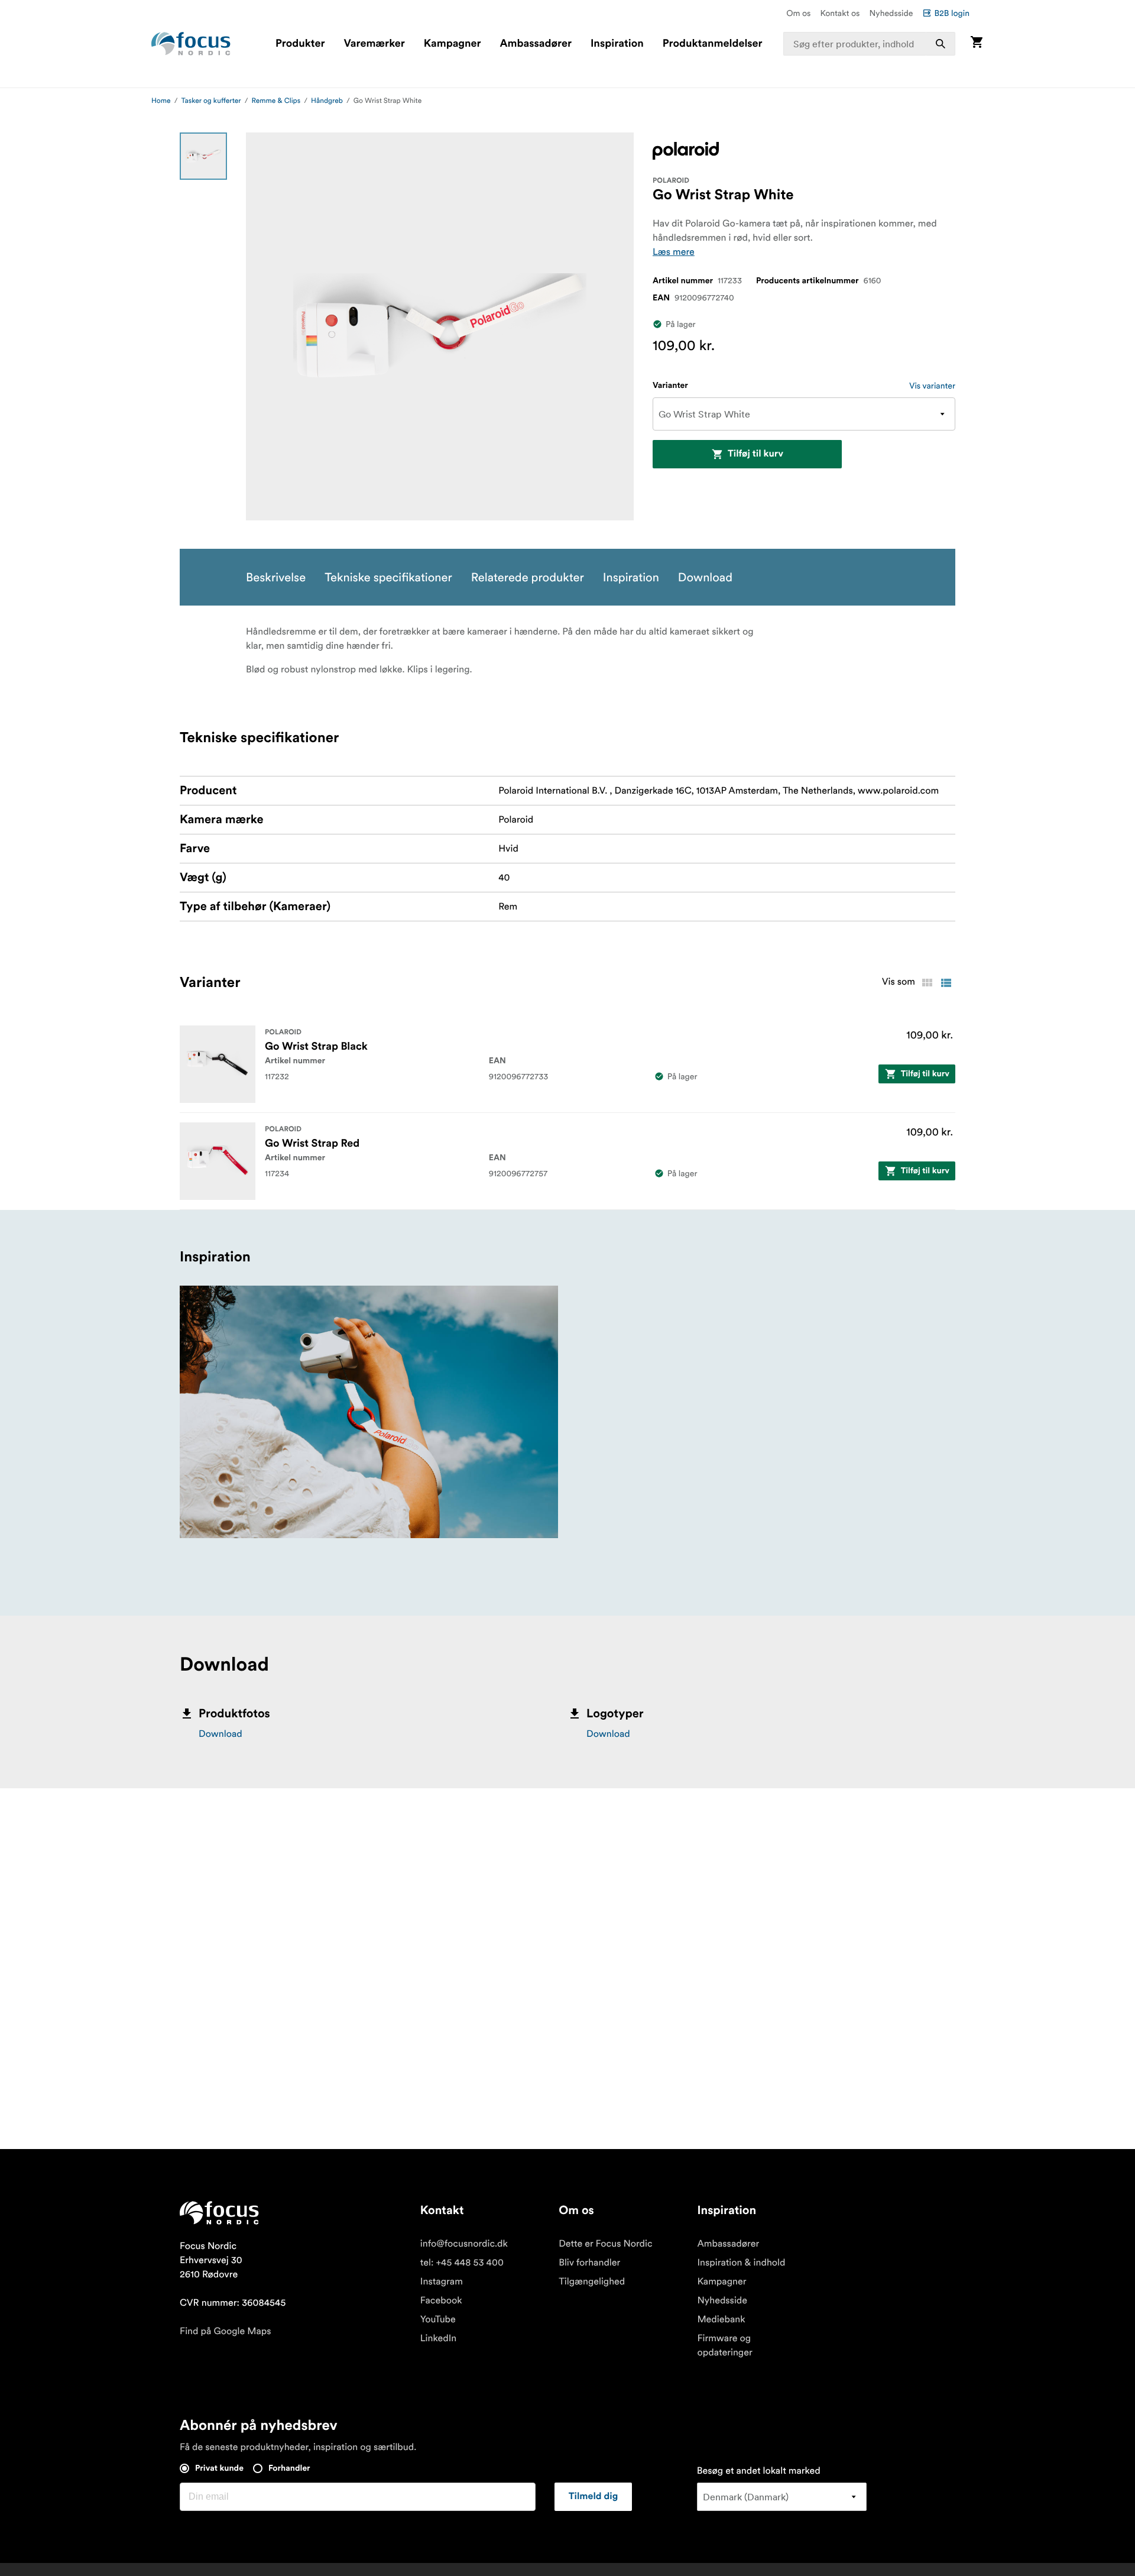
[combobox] (870, 44)
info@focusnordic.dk (464, 2244)
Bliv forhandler (589, 2263)
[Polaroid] (686, 151)
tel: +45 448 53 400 (462, 2263)
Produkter (300, 44)
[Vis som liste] (946, 983)
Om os (798, 13)
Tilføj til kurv (755, 454)
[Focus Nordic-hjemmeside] (191, 44)
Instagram (442, 2281)
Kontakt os (840, 13)
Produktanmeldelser (713, 44)
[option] (203, 156)
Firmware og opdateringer (724, 2345)
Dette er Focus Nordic (605, 2244)
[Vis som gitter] (927, 983)
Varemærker (374, 44)
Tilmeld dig (594, 2497)
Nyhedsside (891, 13)
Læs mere (674, 252)
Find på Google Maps (226, 2331)
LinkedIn (438, 2338)
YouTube (438, 2319)
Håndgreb (327, 101)
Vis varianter (932, 386)
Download (220, 1734)
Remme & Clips (276, 101)
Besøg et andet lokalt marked (759, 2471)
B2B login (952, 13)
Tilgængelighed (592, 2281)
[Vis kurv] (977, 43)
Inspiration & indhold (741, 2263)
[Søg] (941, 44)
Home (161, 101)
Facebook (441, 2300)
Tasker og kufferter (211, 101)
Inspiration (617, 44)
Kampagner (453, 44)
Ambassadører (536, 44)
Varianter (670, 386)
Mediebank (721, 2319)
